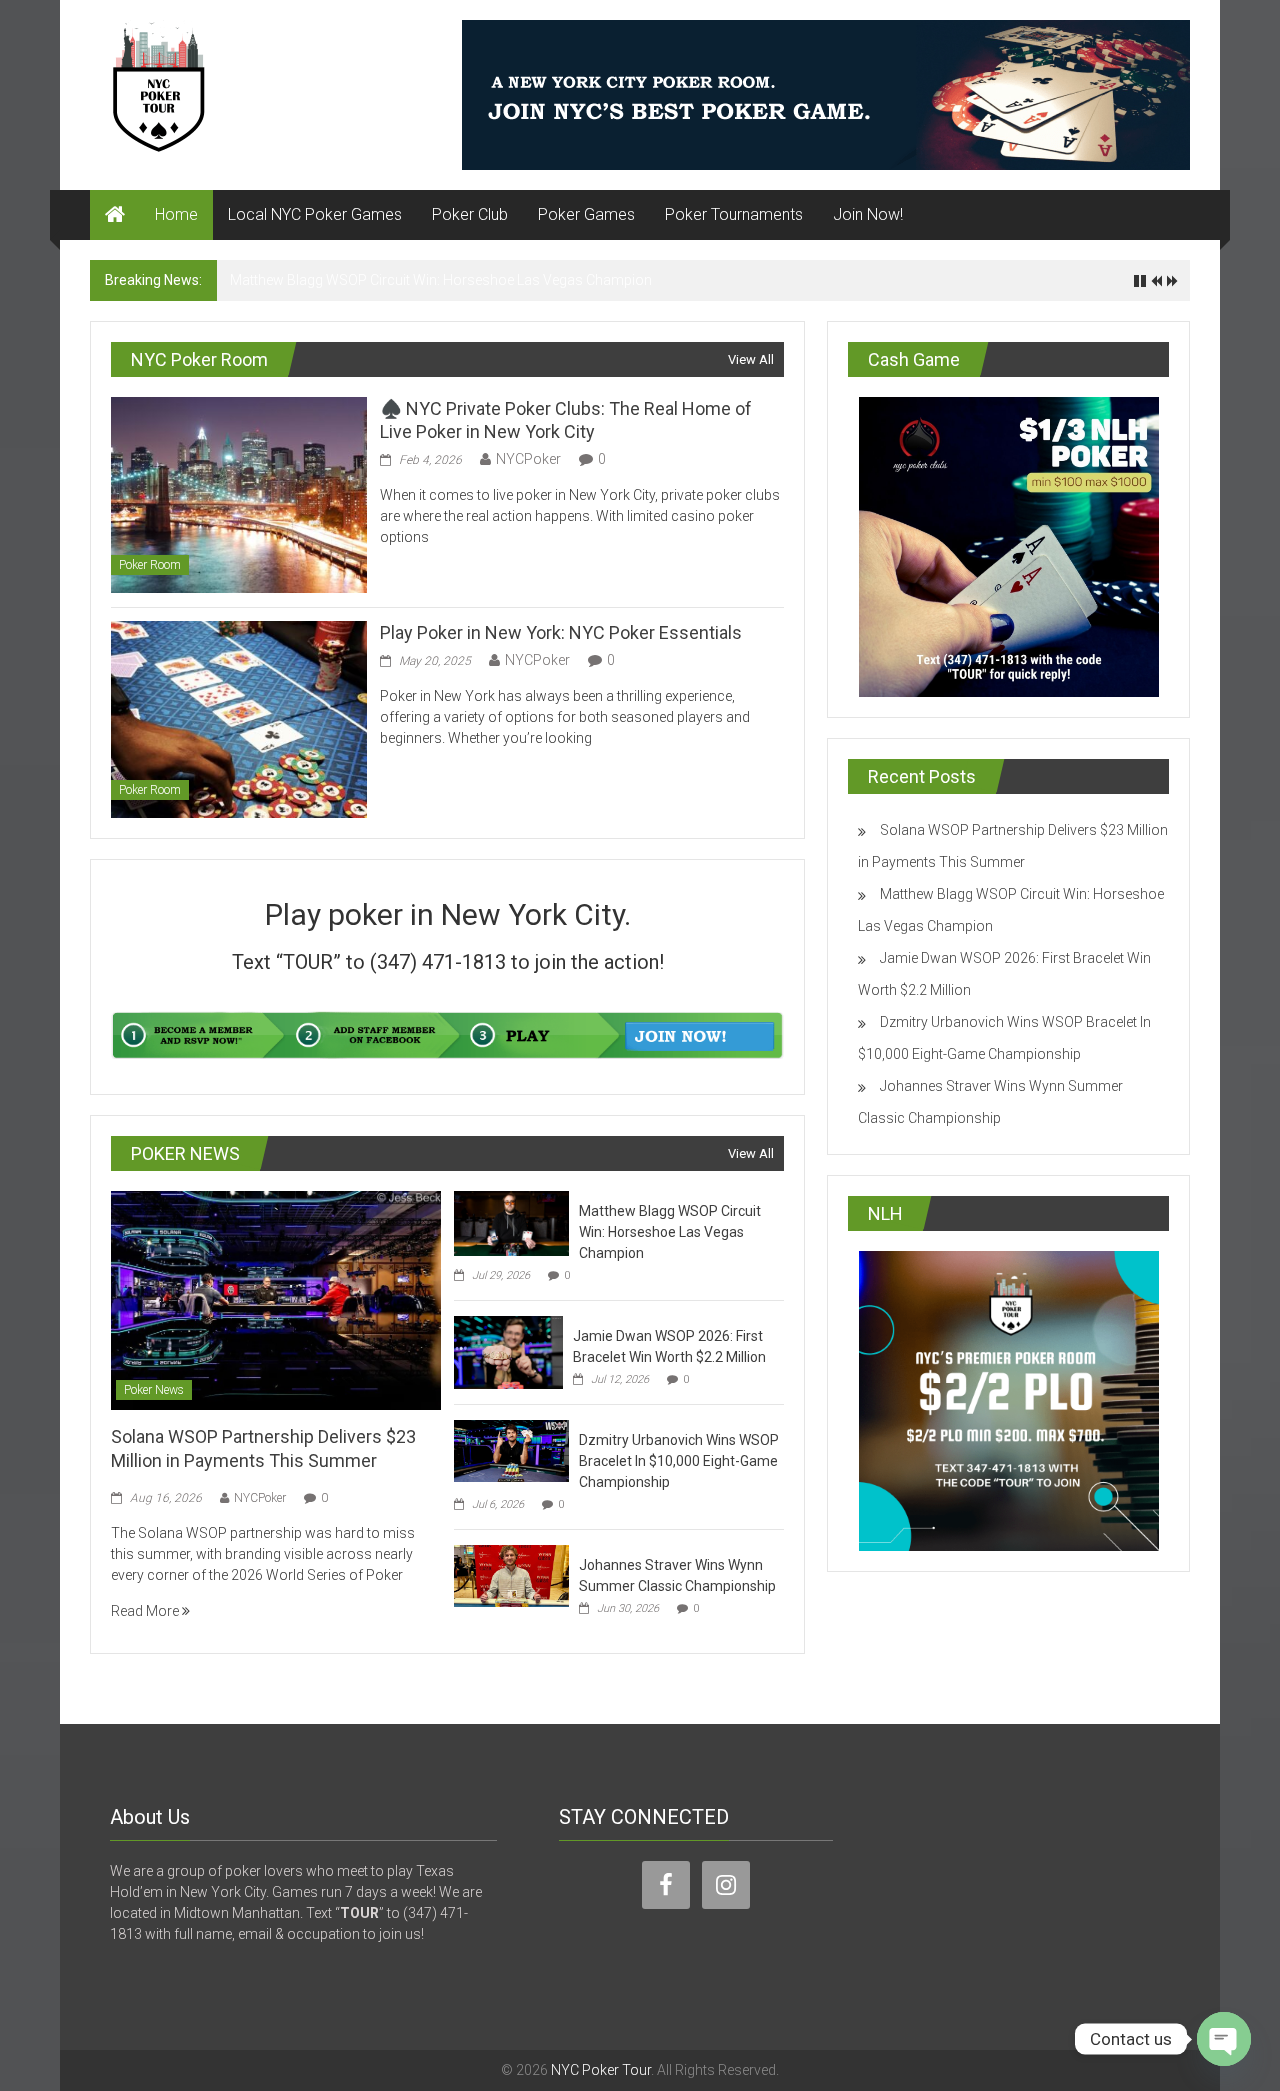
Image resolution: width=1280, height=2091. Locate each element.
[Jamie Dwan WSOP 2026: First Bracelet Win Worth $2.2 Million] (508, 1351)
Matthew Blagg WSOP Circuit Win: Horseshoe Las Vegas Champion (441, 280)
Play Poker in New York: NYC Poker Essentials (561, 632)
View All (751, 359)
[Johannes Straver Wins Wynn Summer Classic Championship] (511, 1575)
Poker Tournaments (734, 214)
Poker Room (150, 565)
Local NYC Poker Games (315, 214)
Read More (146, 1611)
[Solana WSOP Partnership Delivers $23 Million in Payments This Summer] (275, 1299)
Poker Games (586, 214)
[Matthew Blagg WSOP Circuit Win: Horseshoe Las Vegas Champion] (511, 1222)
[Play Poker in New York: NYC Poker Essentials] (239, 718)
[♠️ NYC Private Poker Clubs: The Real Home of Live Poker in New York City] (239, 494)
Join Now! (868, 214)
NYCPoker (528, 459)
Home (176, 214)
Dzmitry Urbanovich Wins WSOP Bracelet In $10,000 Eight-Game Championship (679, 1461)
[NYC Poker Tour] (115, 215)
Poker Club (470, 214)
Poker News (154, 1390)
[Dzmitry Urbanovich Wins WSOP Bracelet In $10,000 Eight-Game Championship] (511, 1450)
